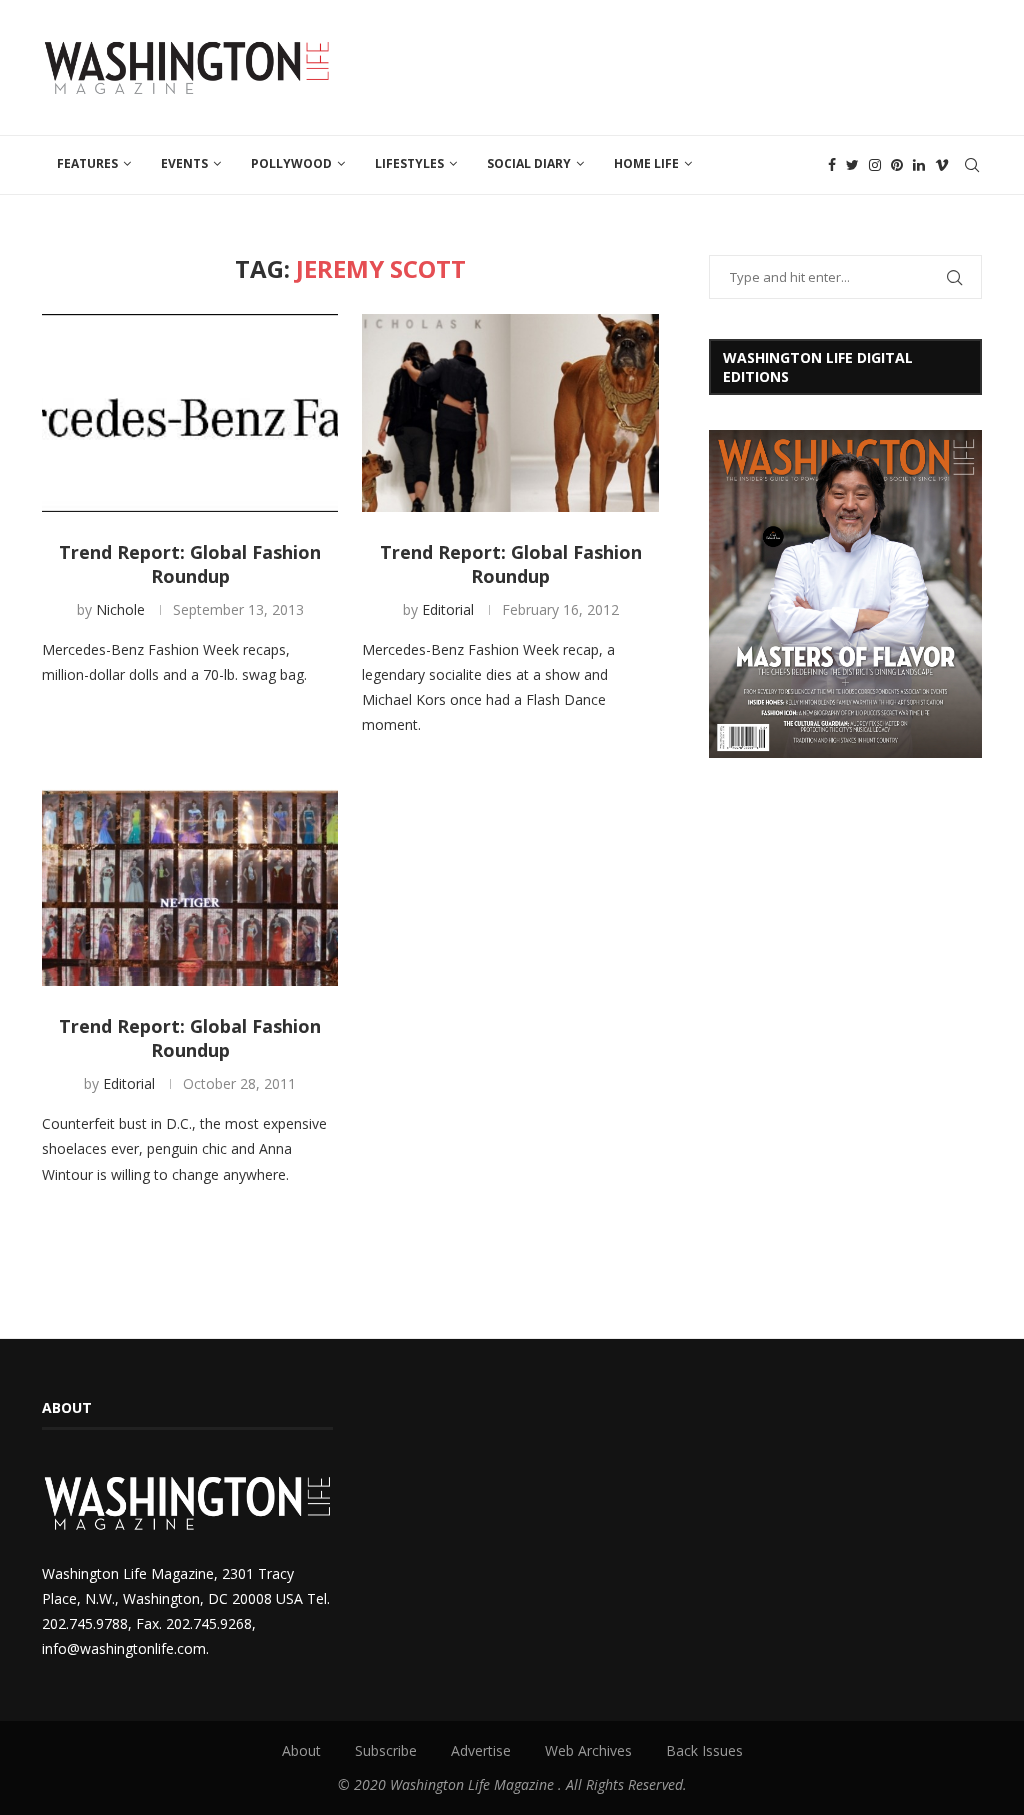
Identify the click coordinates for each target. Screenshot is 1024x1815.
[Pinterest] (897, 165)
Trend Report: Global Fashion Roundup (190, 564)
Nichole (120, 609)
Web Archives (588, 1750)
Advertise (481, 1750)
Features (87, 163)
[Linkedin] (919, 165)
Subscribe (386, 1750)
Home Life (646, 163)
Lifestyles (409, 163)
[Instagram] (875, 165)
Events (184, 163)
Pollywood (291, 163)
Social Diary (529, 163)
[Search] (972, 165)
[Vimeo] (942, 165)
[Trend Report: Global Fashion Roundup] (190, 413)
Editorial (448, 609)
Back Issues (704, 1750)
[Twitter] (852, 165)
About (301, 1750)
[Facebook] (832, 165)
